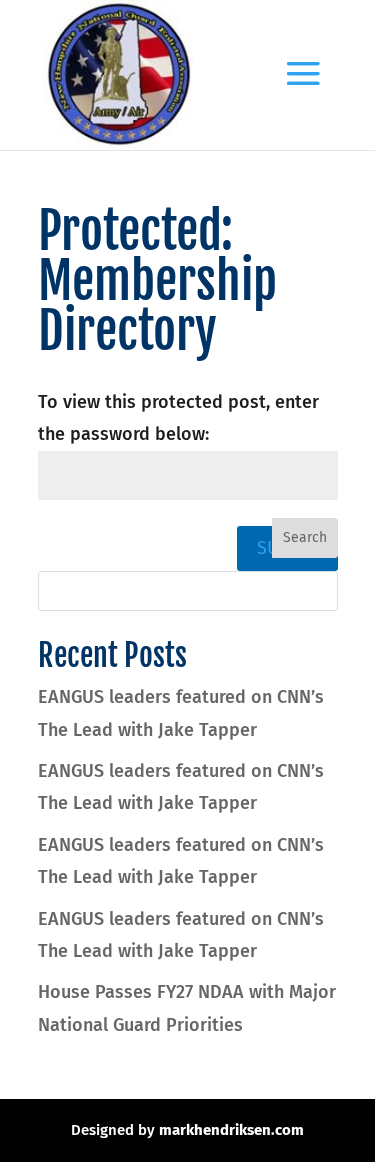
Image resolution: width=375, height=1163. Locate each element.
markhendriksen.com (231, 1130)
